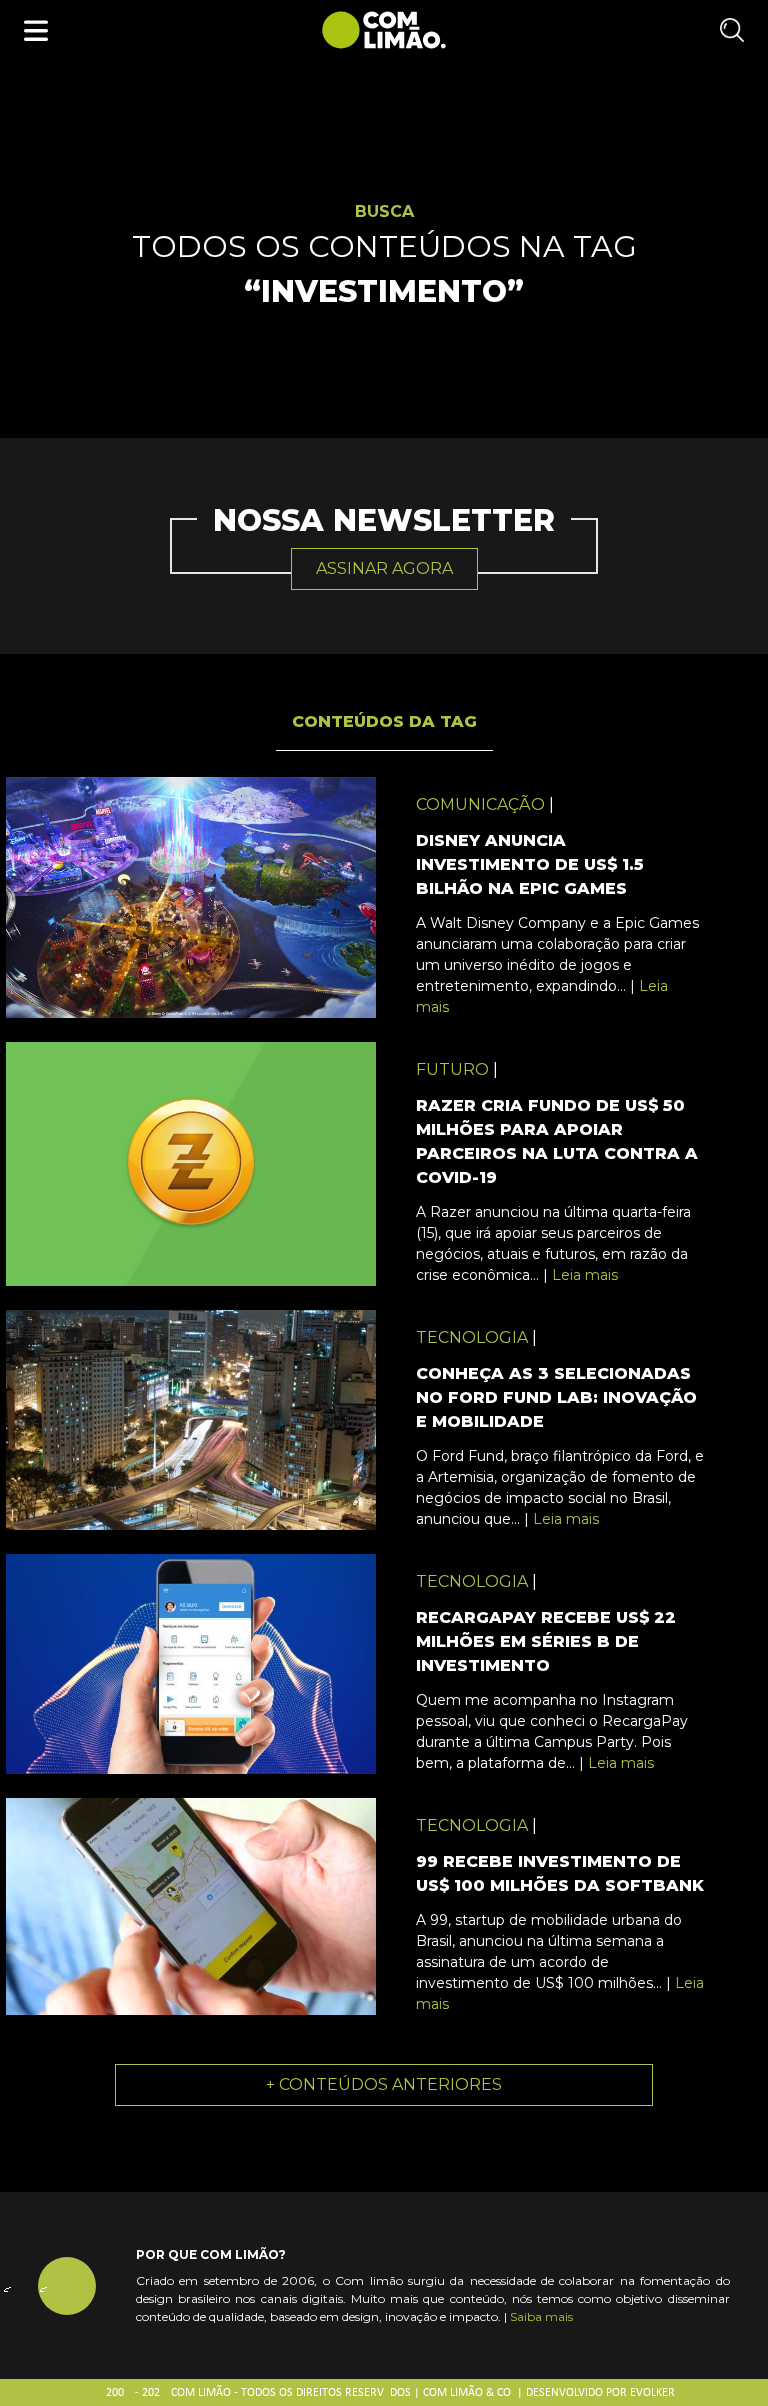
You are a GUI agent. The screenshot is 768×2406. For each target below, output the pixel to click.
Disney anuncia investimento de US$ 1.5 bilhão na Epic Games (530, 864)
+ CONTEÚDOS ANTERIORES (384, 2084)
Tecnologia (472, 1337)
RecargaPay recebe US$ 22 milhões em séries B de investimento (546, 1641)
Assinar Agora (384, 568)
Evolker (652, 2393)
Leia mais (585, 1275)
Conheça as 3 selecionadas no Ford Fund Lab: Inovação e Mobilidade (556, 1397)
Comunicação (480, 804)
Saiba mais (541, 2316)
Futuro (452, 1069)
